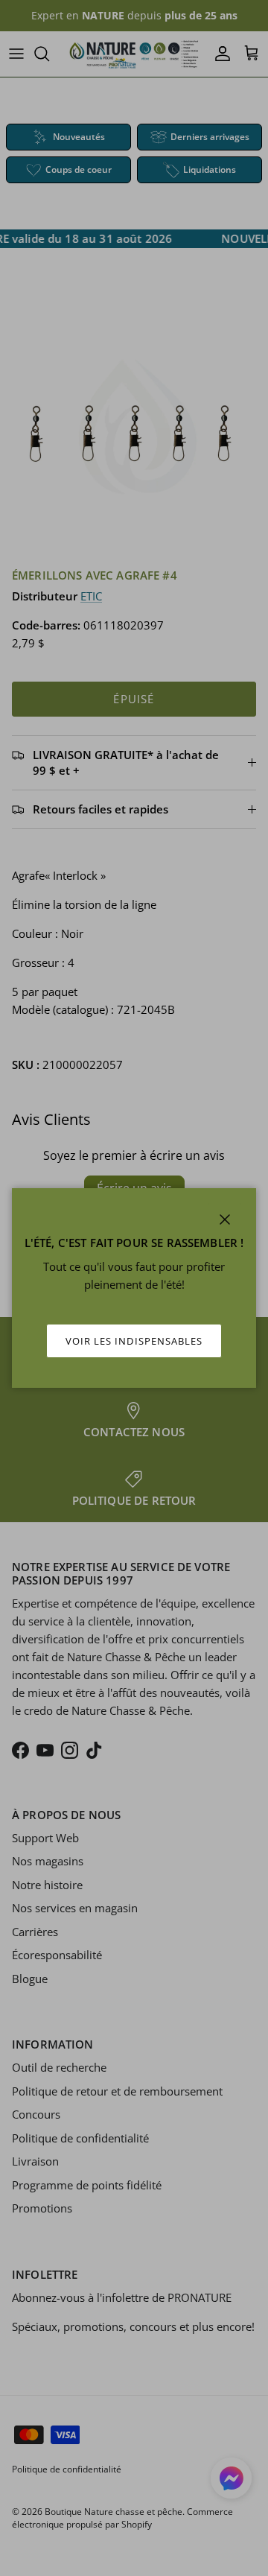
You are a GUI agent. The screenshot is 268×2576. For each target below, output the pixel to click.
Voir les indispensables (134, 1341)
